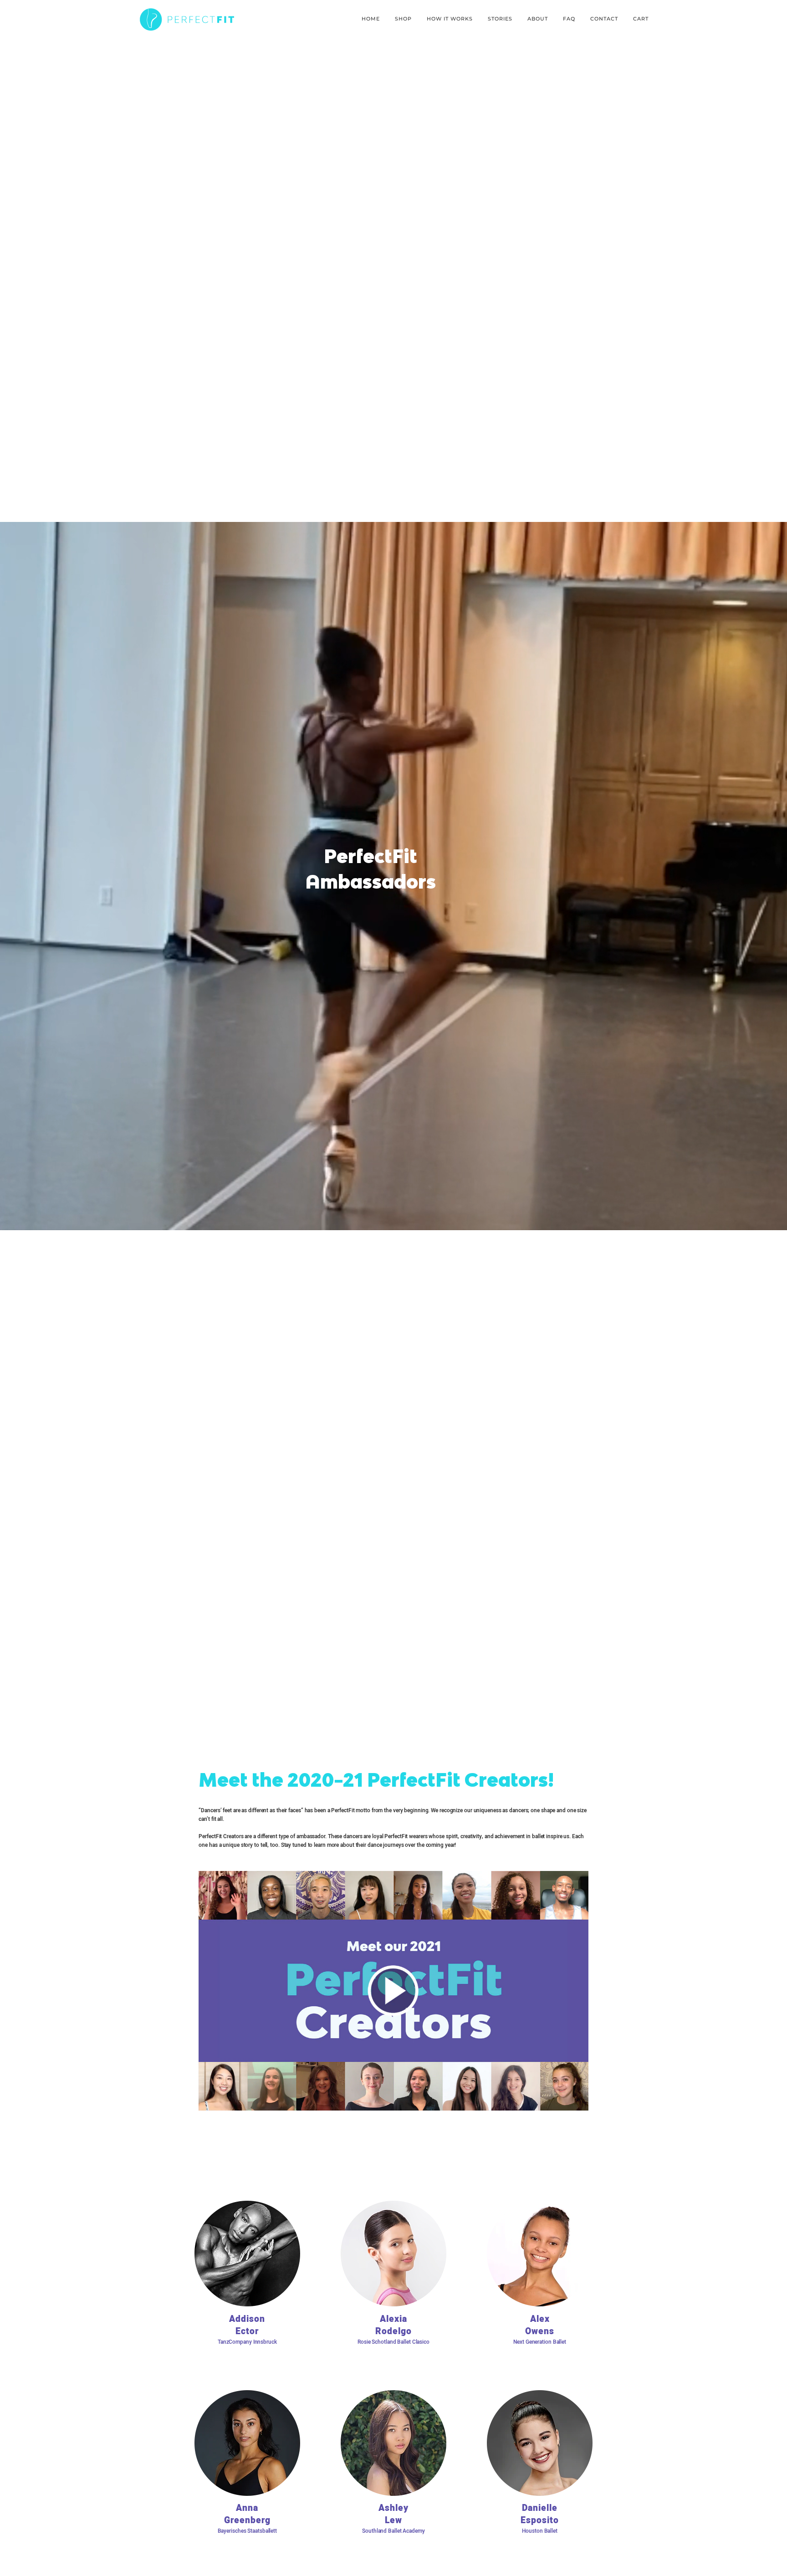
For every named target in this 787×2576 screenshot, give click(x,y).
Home (371, 19)
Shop (403, 19)
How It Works (450, 19)
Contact (604, 19)
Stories (500, 19)
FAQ (569, 19)
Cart (641, 19)
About (538, 19)
